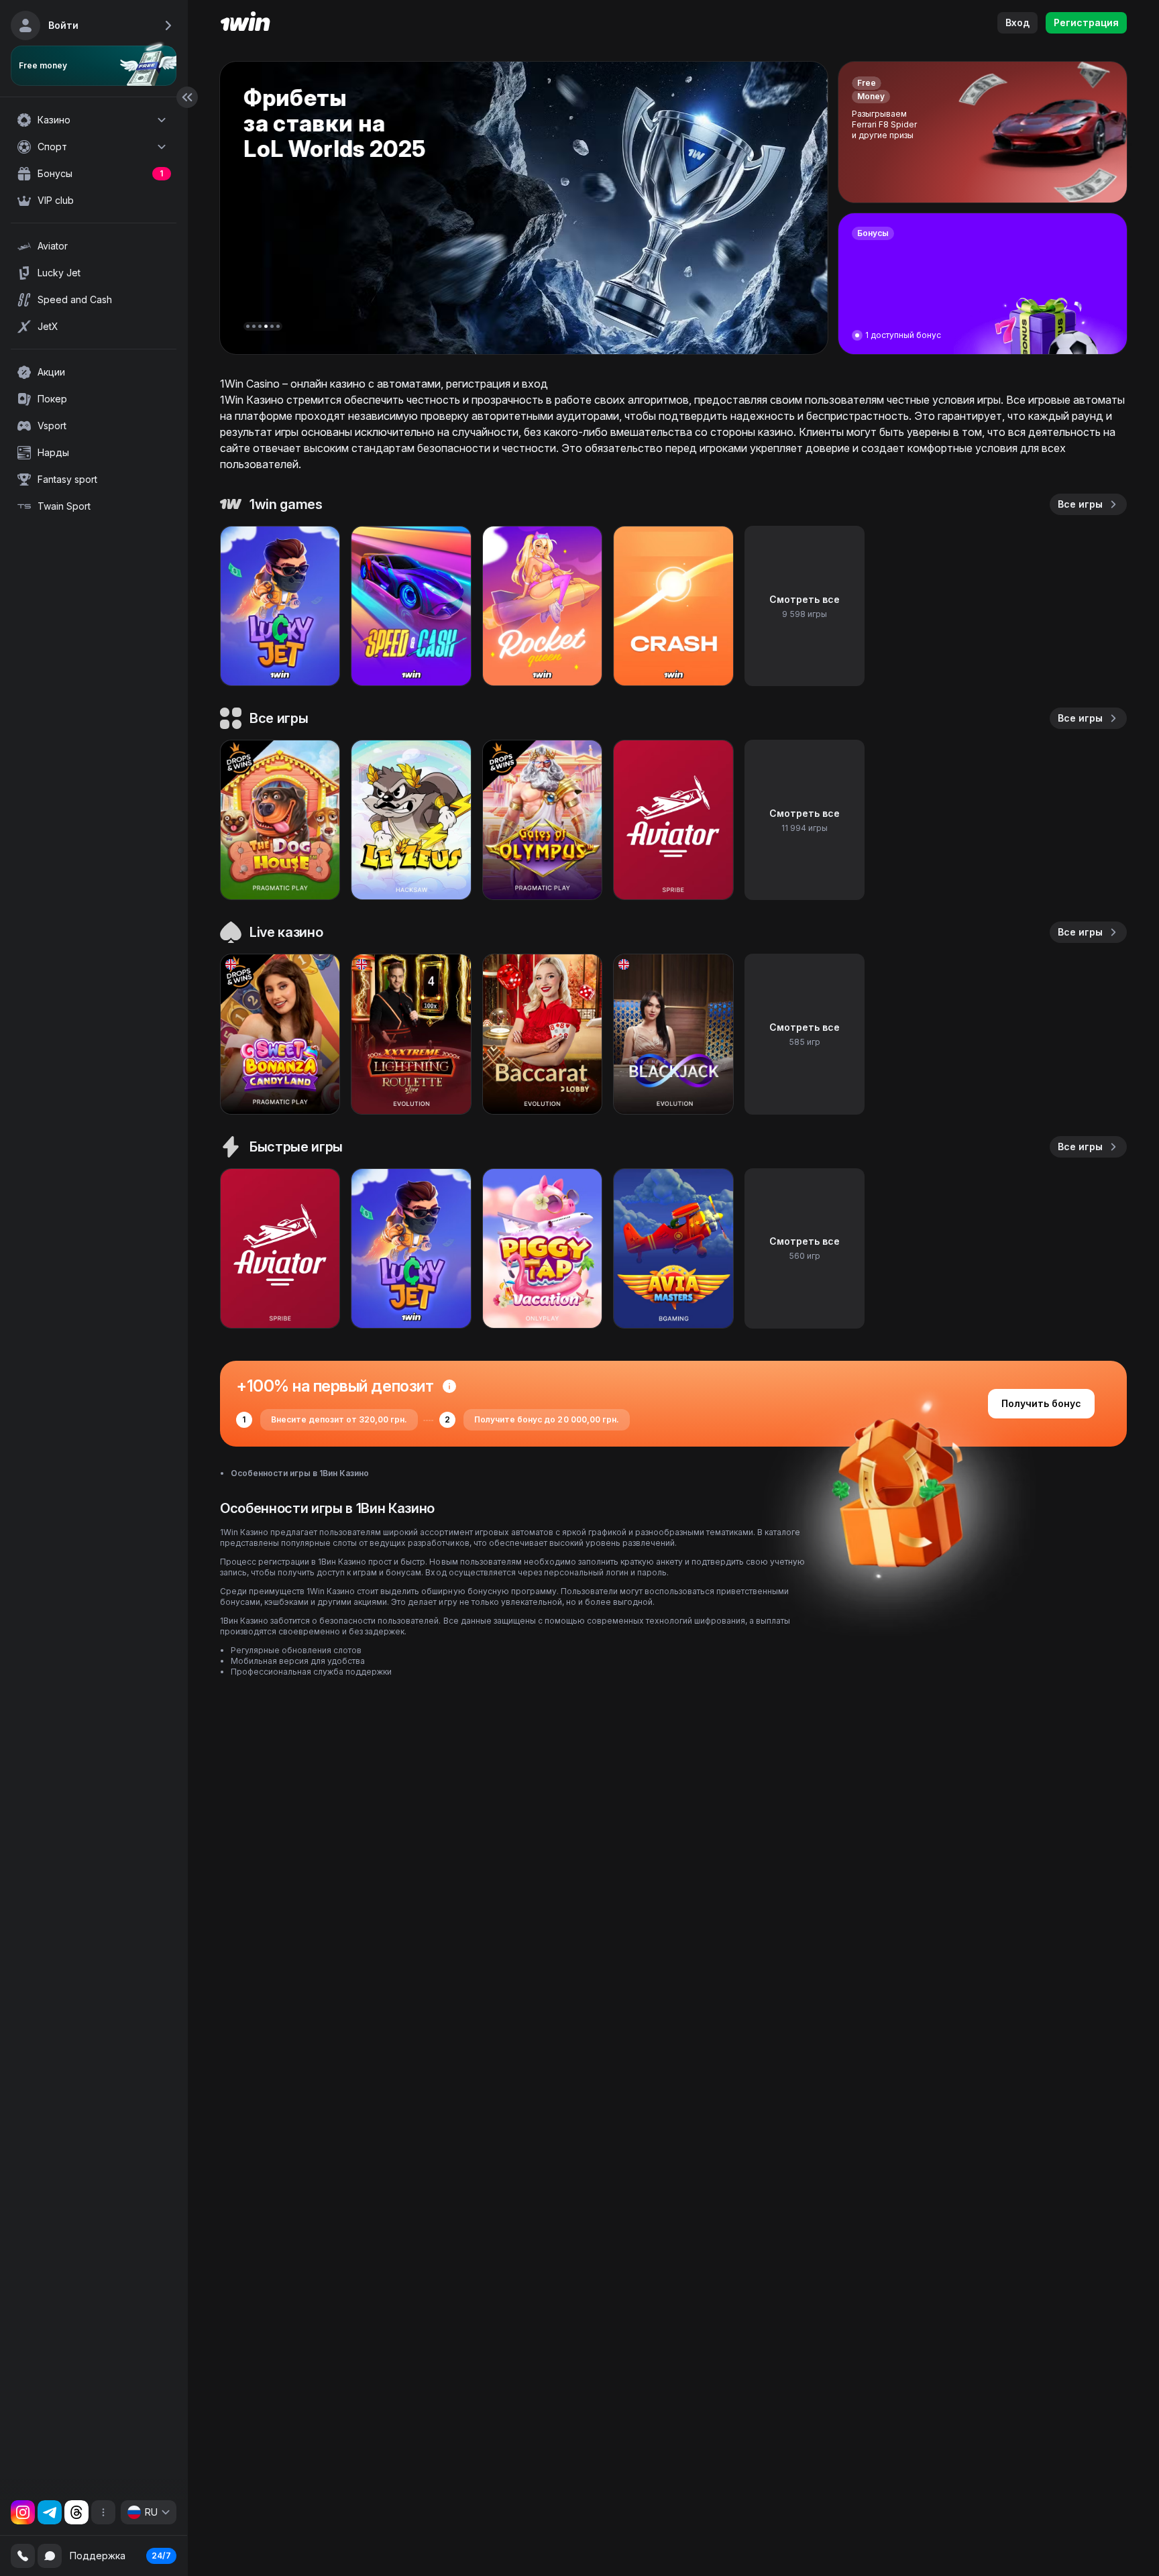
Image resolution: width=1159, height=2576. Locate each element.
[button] (248, 326)
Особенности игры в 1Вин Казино (300, 1473)
